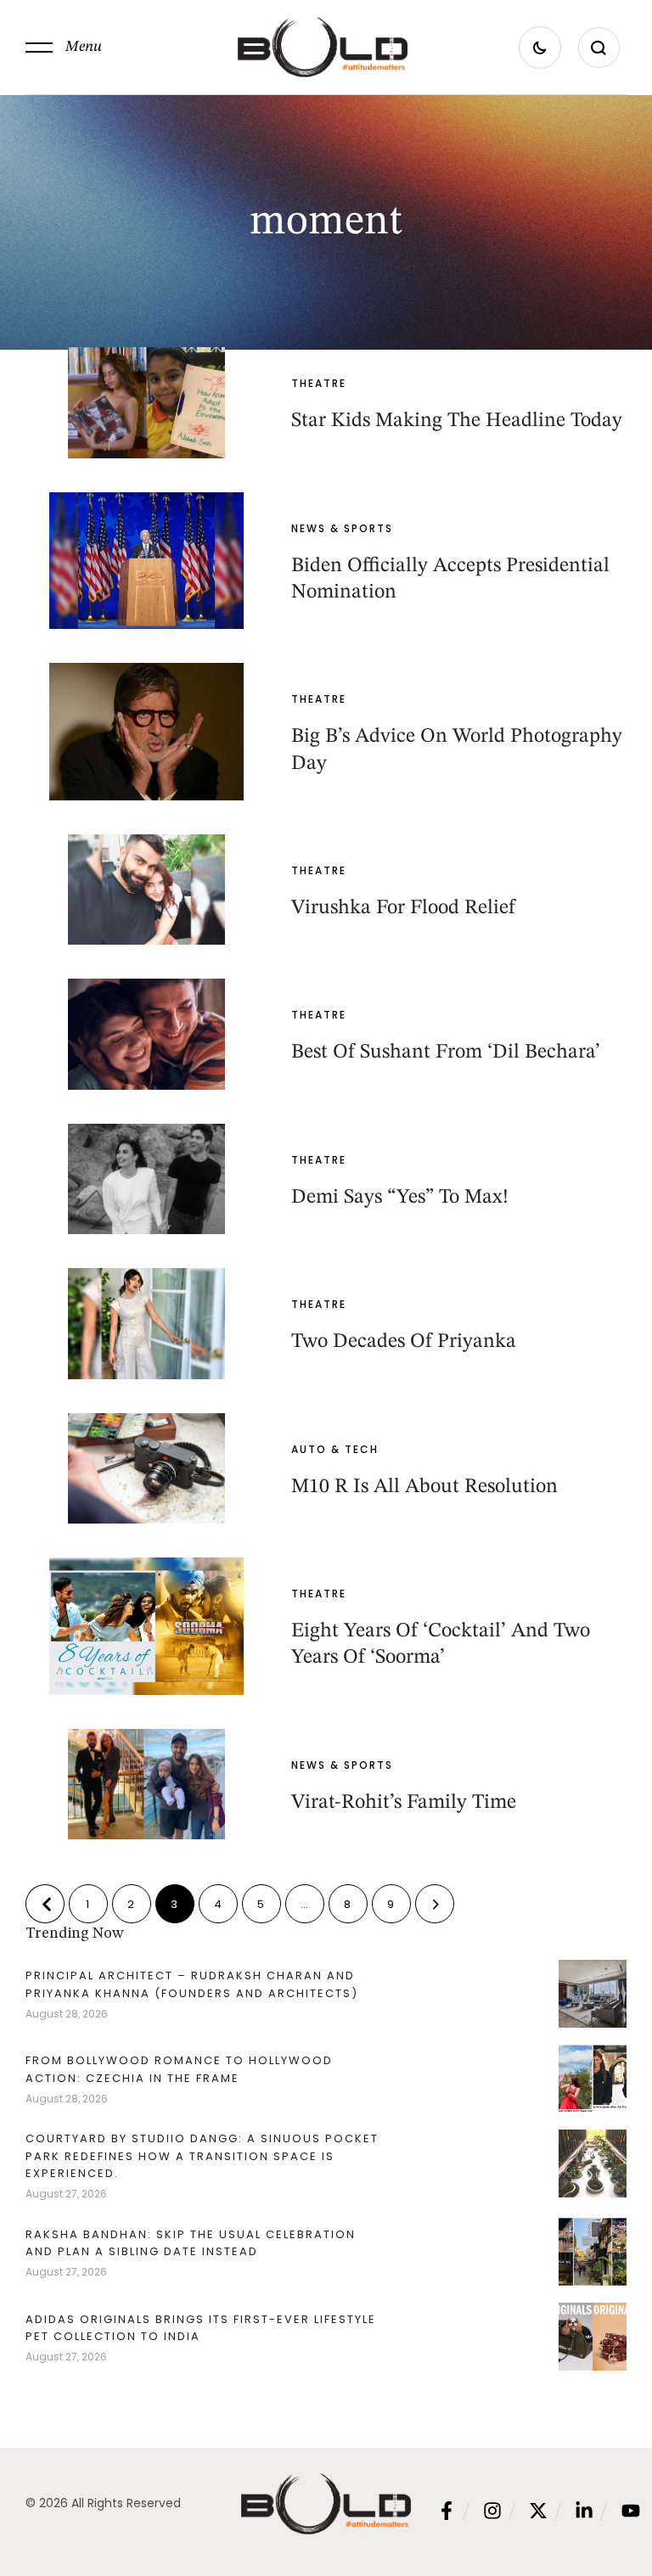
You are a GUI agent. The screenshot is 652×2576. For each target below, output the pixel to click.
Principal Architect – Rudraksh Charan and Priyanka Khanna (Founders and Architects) (192, 1984)
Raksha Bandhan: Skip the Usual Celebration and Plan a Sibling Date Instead (191, 2243)
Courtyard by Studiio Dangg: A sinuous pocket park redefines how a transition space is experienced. (202, 2155)
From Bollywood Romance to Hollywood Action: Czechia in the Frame (179, 2069)
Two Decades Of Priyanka (404, 1342)
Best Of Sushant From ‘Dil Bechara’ (446, 1052)
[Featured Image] (146, 402)
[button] (64, 48)
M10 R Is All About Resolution (424, 1487)
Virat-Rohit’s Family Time (404, 1803)
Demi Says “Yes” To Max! (400, 1198)
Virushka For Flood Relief (403, 908)
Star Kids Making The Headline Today (457, 421)
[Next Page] (435, 1904)
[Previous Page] (45, 1904)
